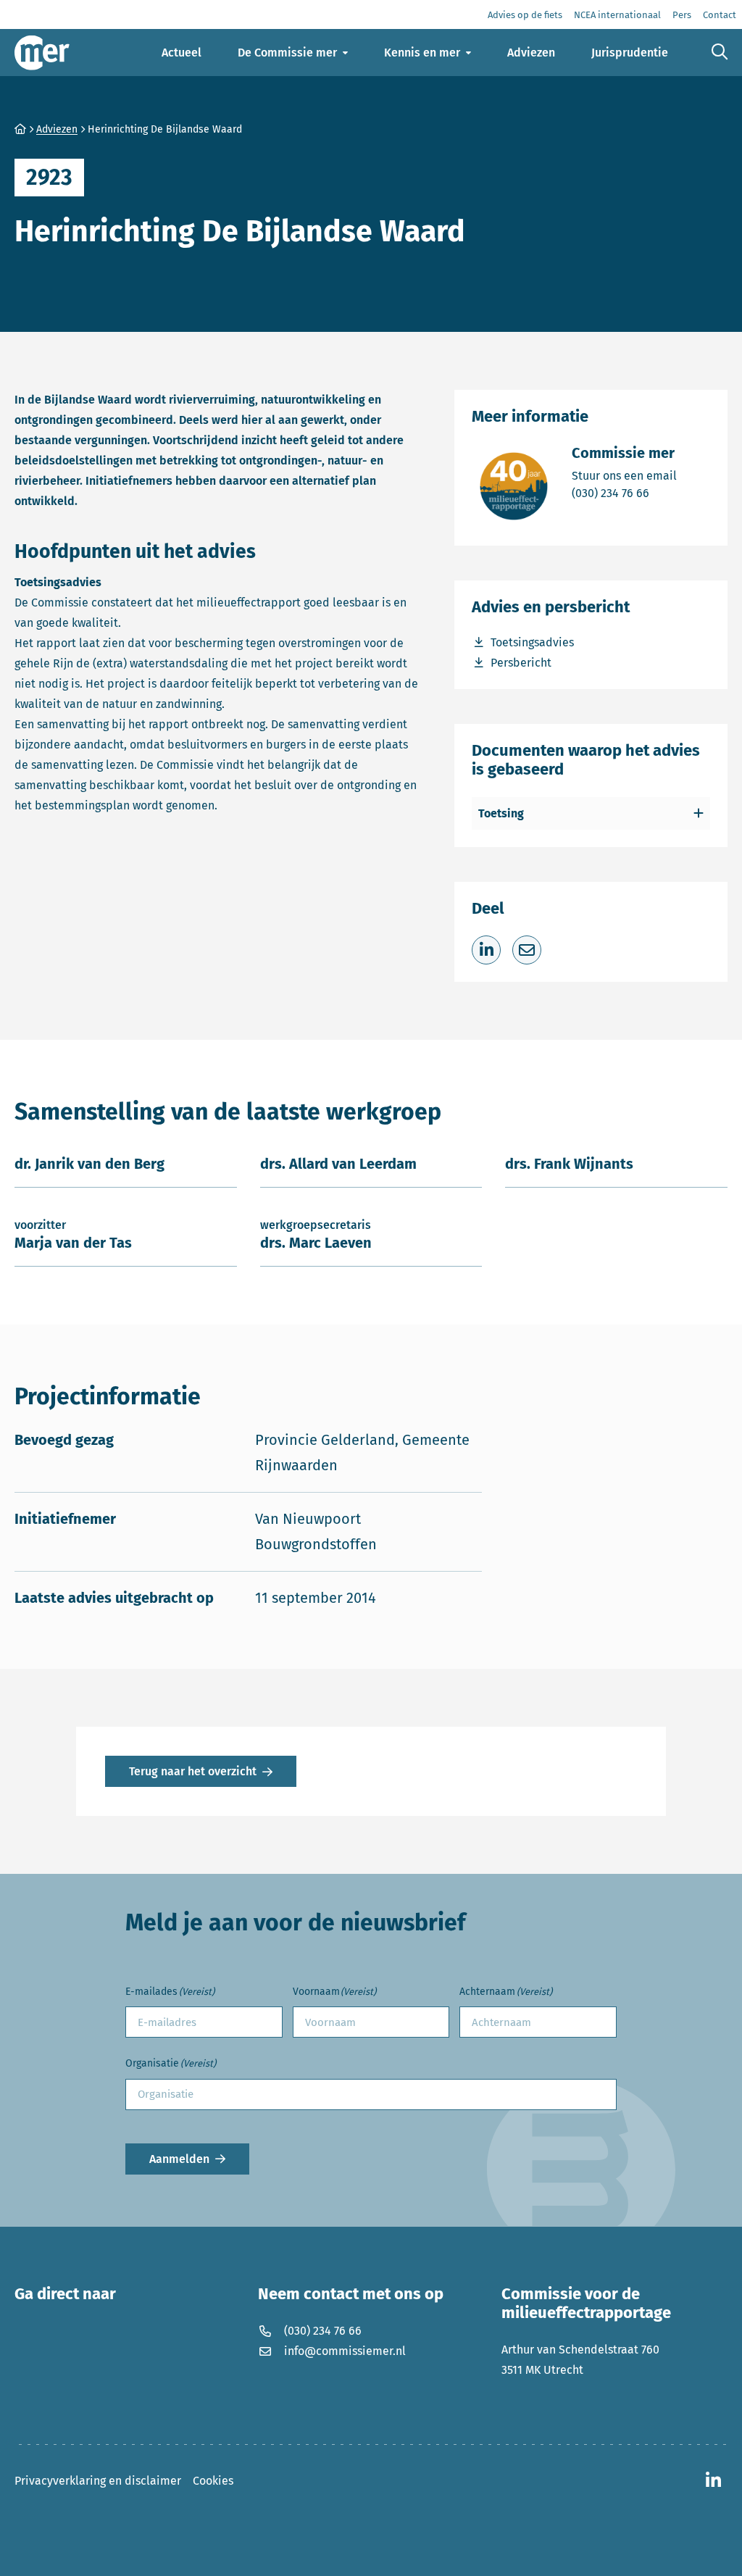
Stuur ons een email (624, 475)
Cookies (213, 2481)
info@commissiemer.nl (345, 2351)
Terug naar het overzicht (193, 1771)
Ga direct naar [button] (65, 2294)
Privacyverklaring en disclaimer (98, 2481)
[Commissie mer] (42, 53)
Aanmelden (179, 2159)
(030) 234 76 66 (624, 493)
